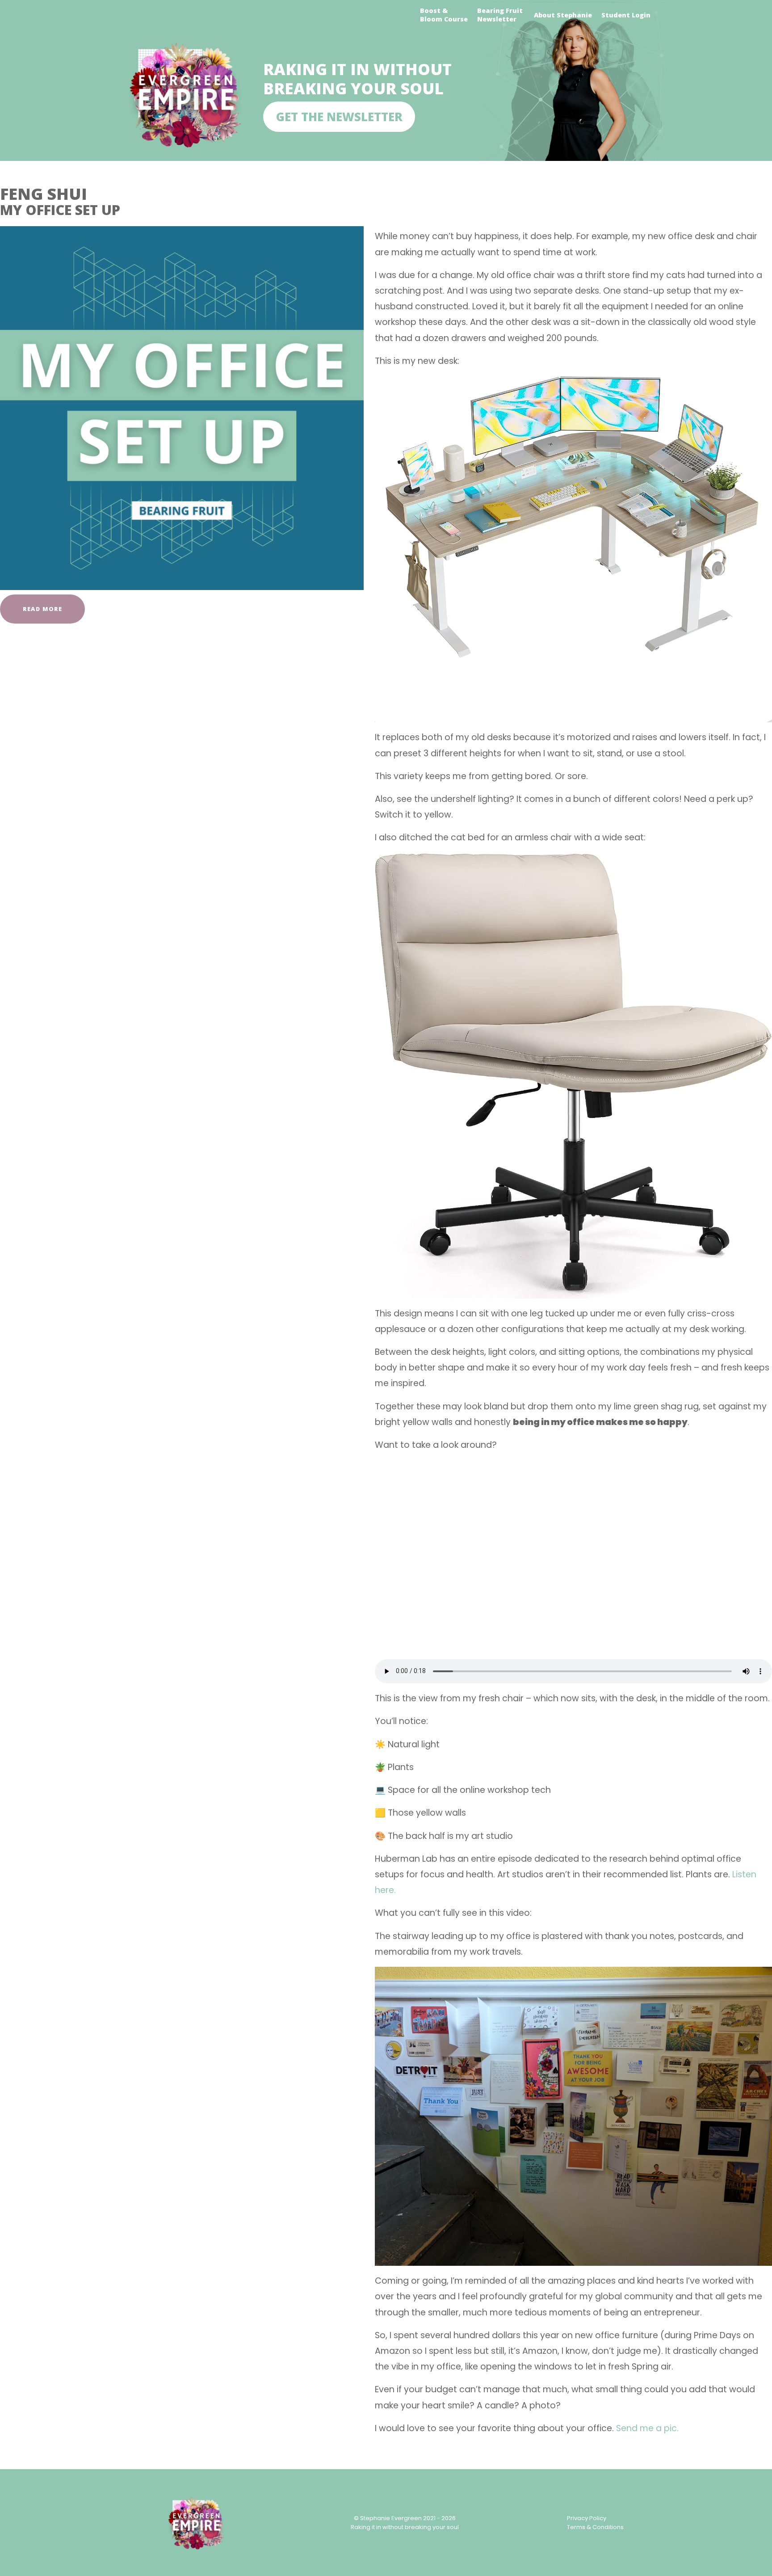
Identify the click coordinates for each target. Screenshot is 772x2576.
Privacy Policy (587, 2518)
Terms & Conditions (595, 2527)
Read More (42, 609)
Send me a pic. (647, 2428)
